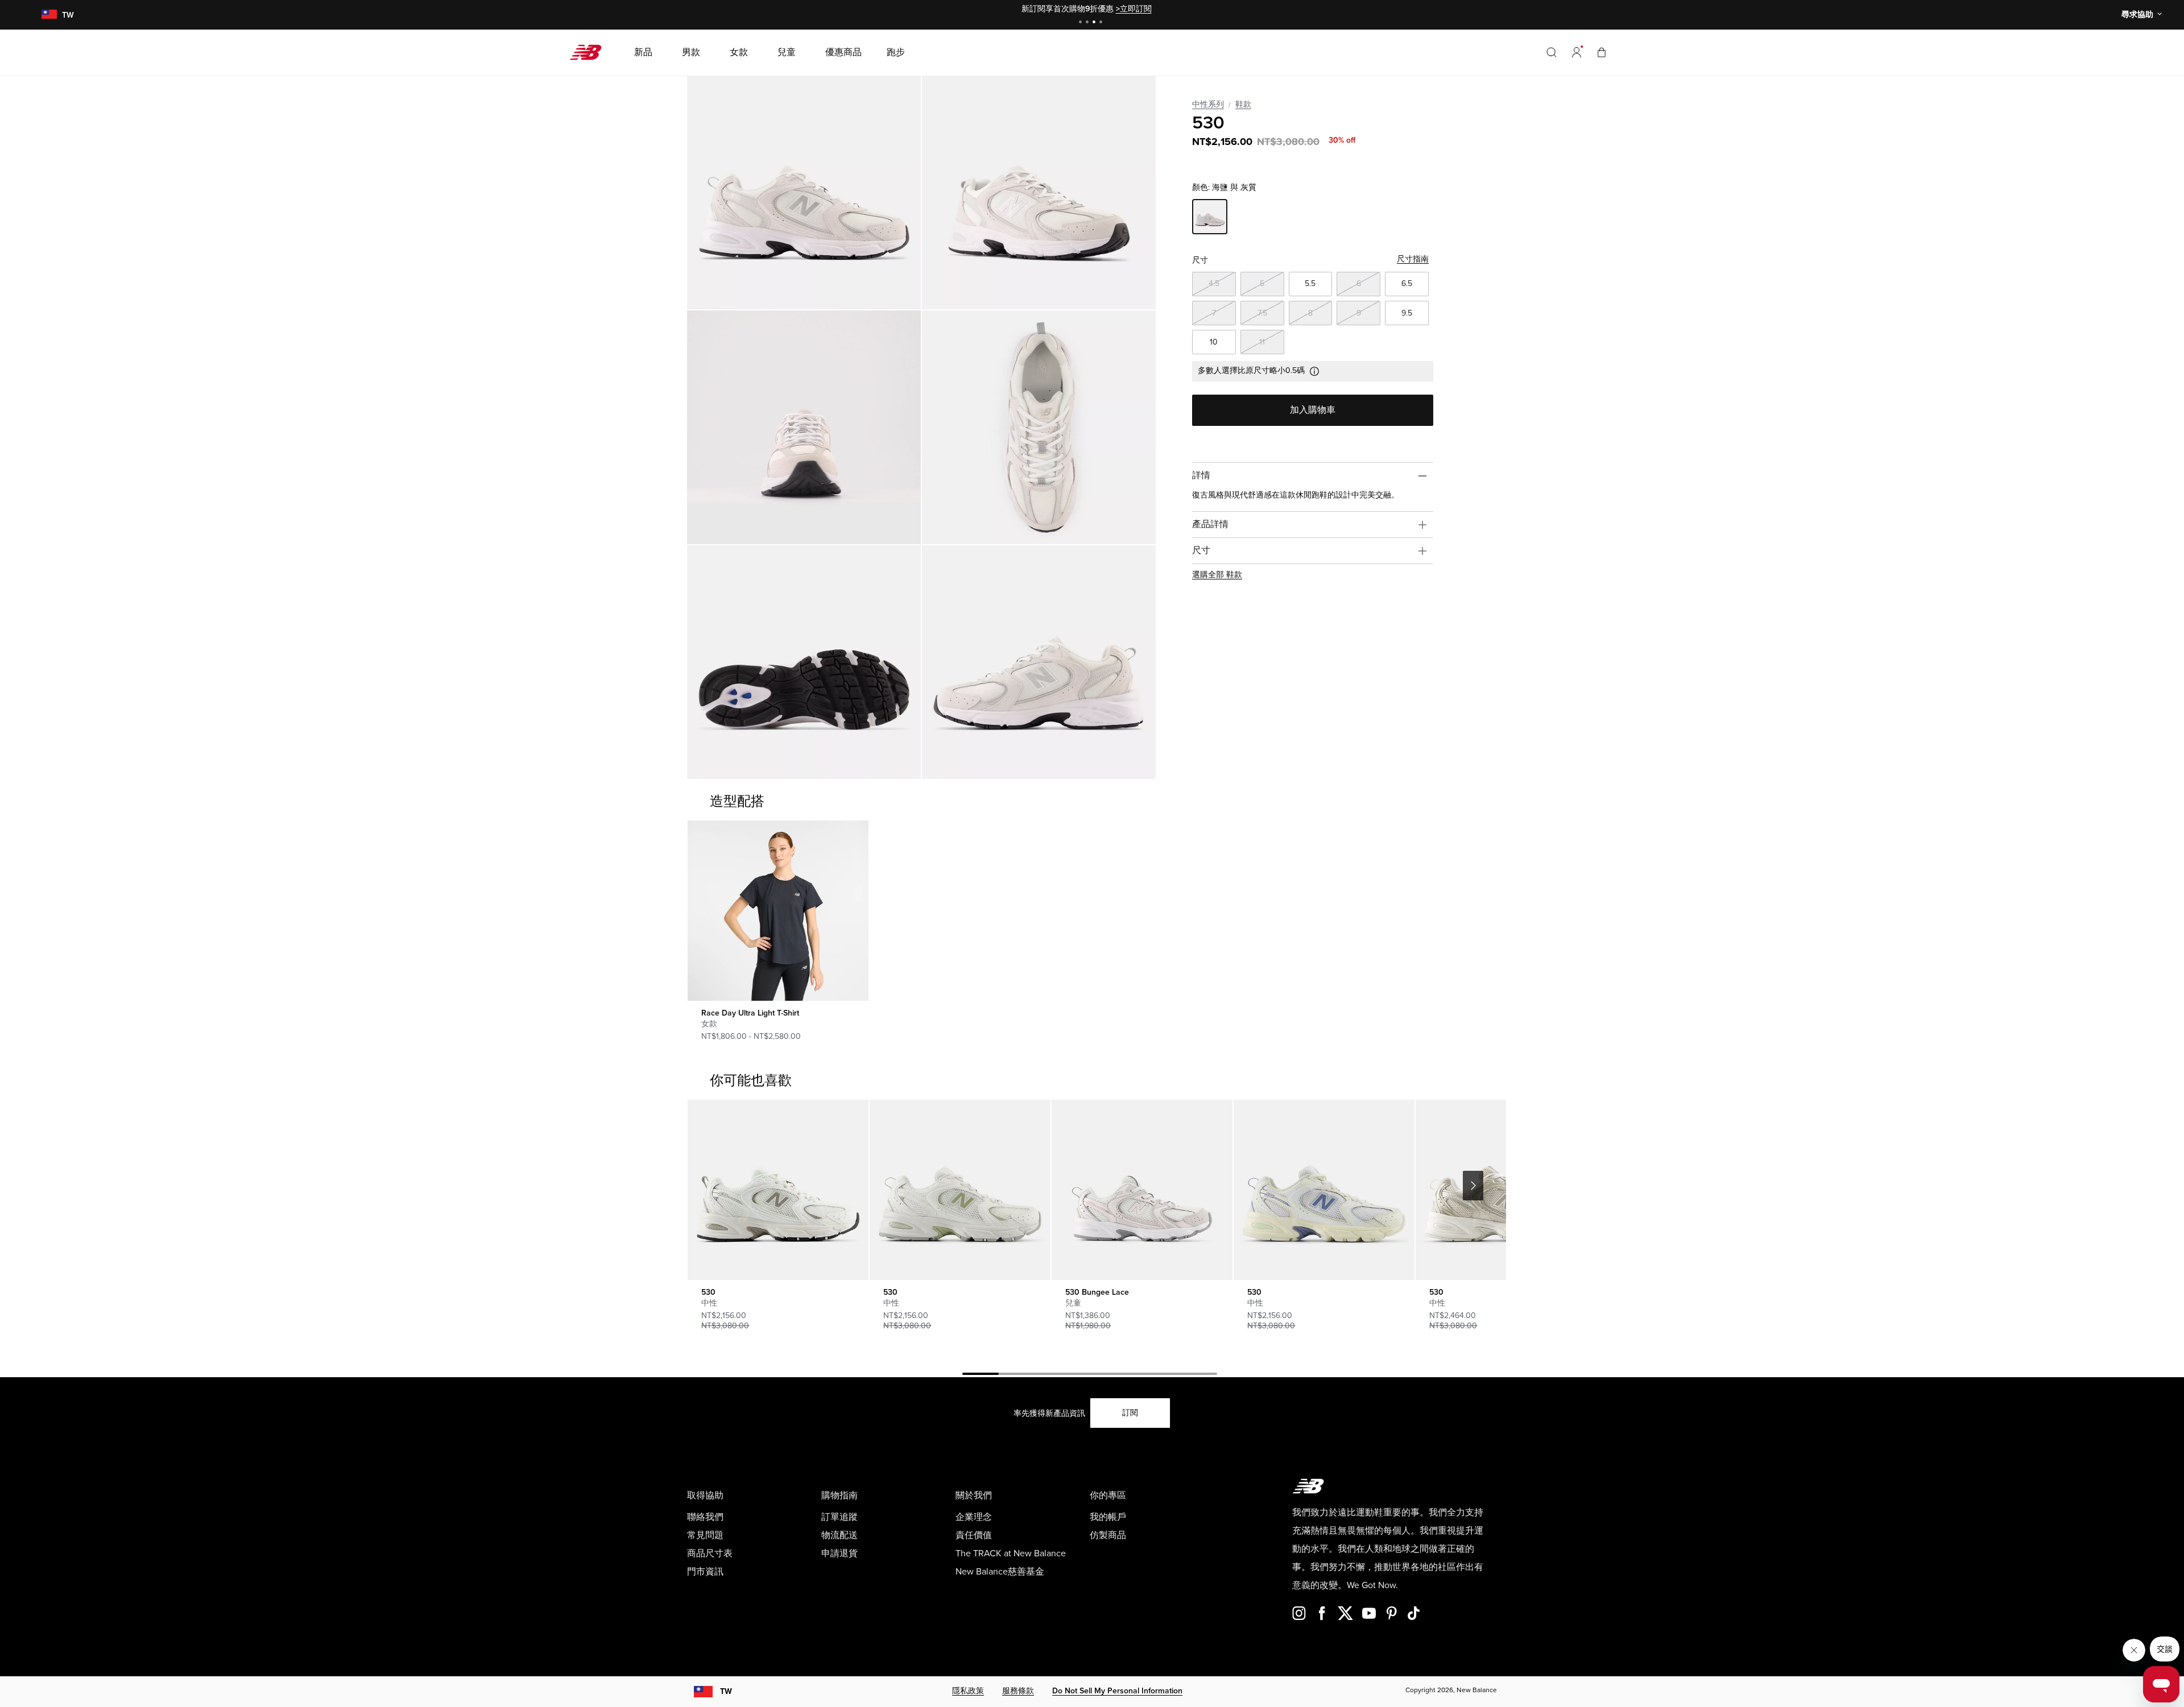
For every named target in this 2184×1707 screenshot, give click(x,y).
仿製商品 (1108, 1535)
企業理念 (974, 1517)
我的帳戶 (1108, 1517)
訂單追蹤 (839, 1517)
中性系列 (1208, 104)
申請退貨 (839, 1553)
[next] (1473, 1186)
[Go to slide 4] (1102, 23)
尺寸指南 (1413, 259)
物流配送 (839, 1535)
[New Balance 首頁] (590, 52)
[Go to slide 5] (1126, 1375)
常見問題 (705, 1535)
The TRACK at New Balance (1011, 1553)
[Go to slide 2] (1089, 23)
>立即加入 (1143, 9)
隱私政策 (968, 1691)
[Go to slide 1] (1082, 23)
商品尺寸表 (710, 1553)
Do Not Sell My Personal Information (1117, 1691)
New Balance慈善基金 (1000, 1572)
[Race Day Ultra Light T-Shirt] (778, 911)
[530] (804, 192)
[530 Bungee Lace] (1142, 1190)
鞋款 (1243, 104)
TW (726, 1691)
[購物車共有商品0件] (1602, 52)
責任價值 (974, 1535)
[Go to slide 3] (1095, 23)
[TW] (49, 15)
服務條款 (1018, 1691)
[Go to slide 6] (1163, 1375)
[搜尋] (1552, 52)
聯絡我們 (705, 1517)
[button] (1577, 52)
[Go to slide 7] (1199, 1375)
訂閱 (1130, 1413)
